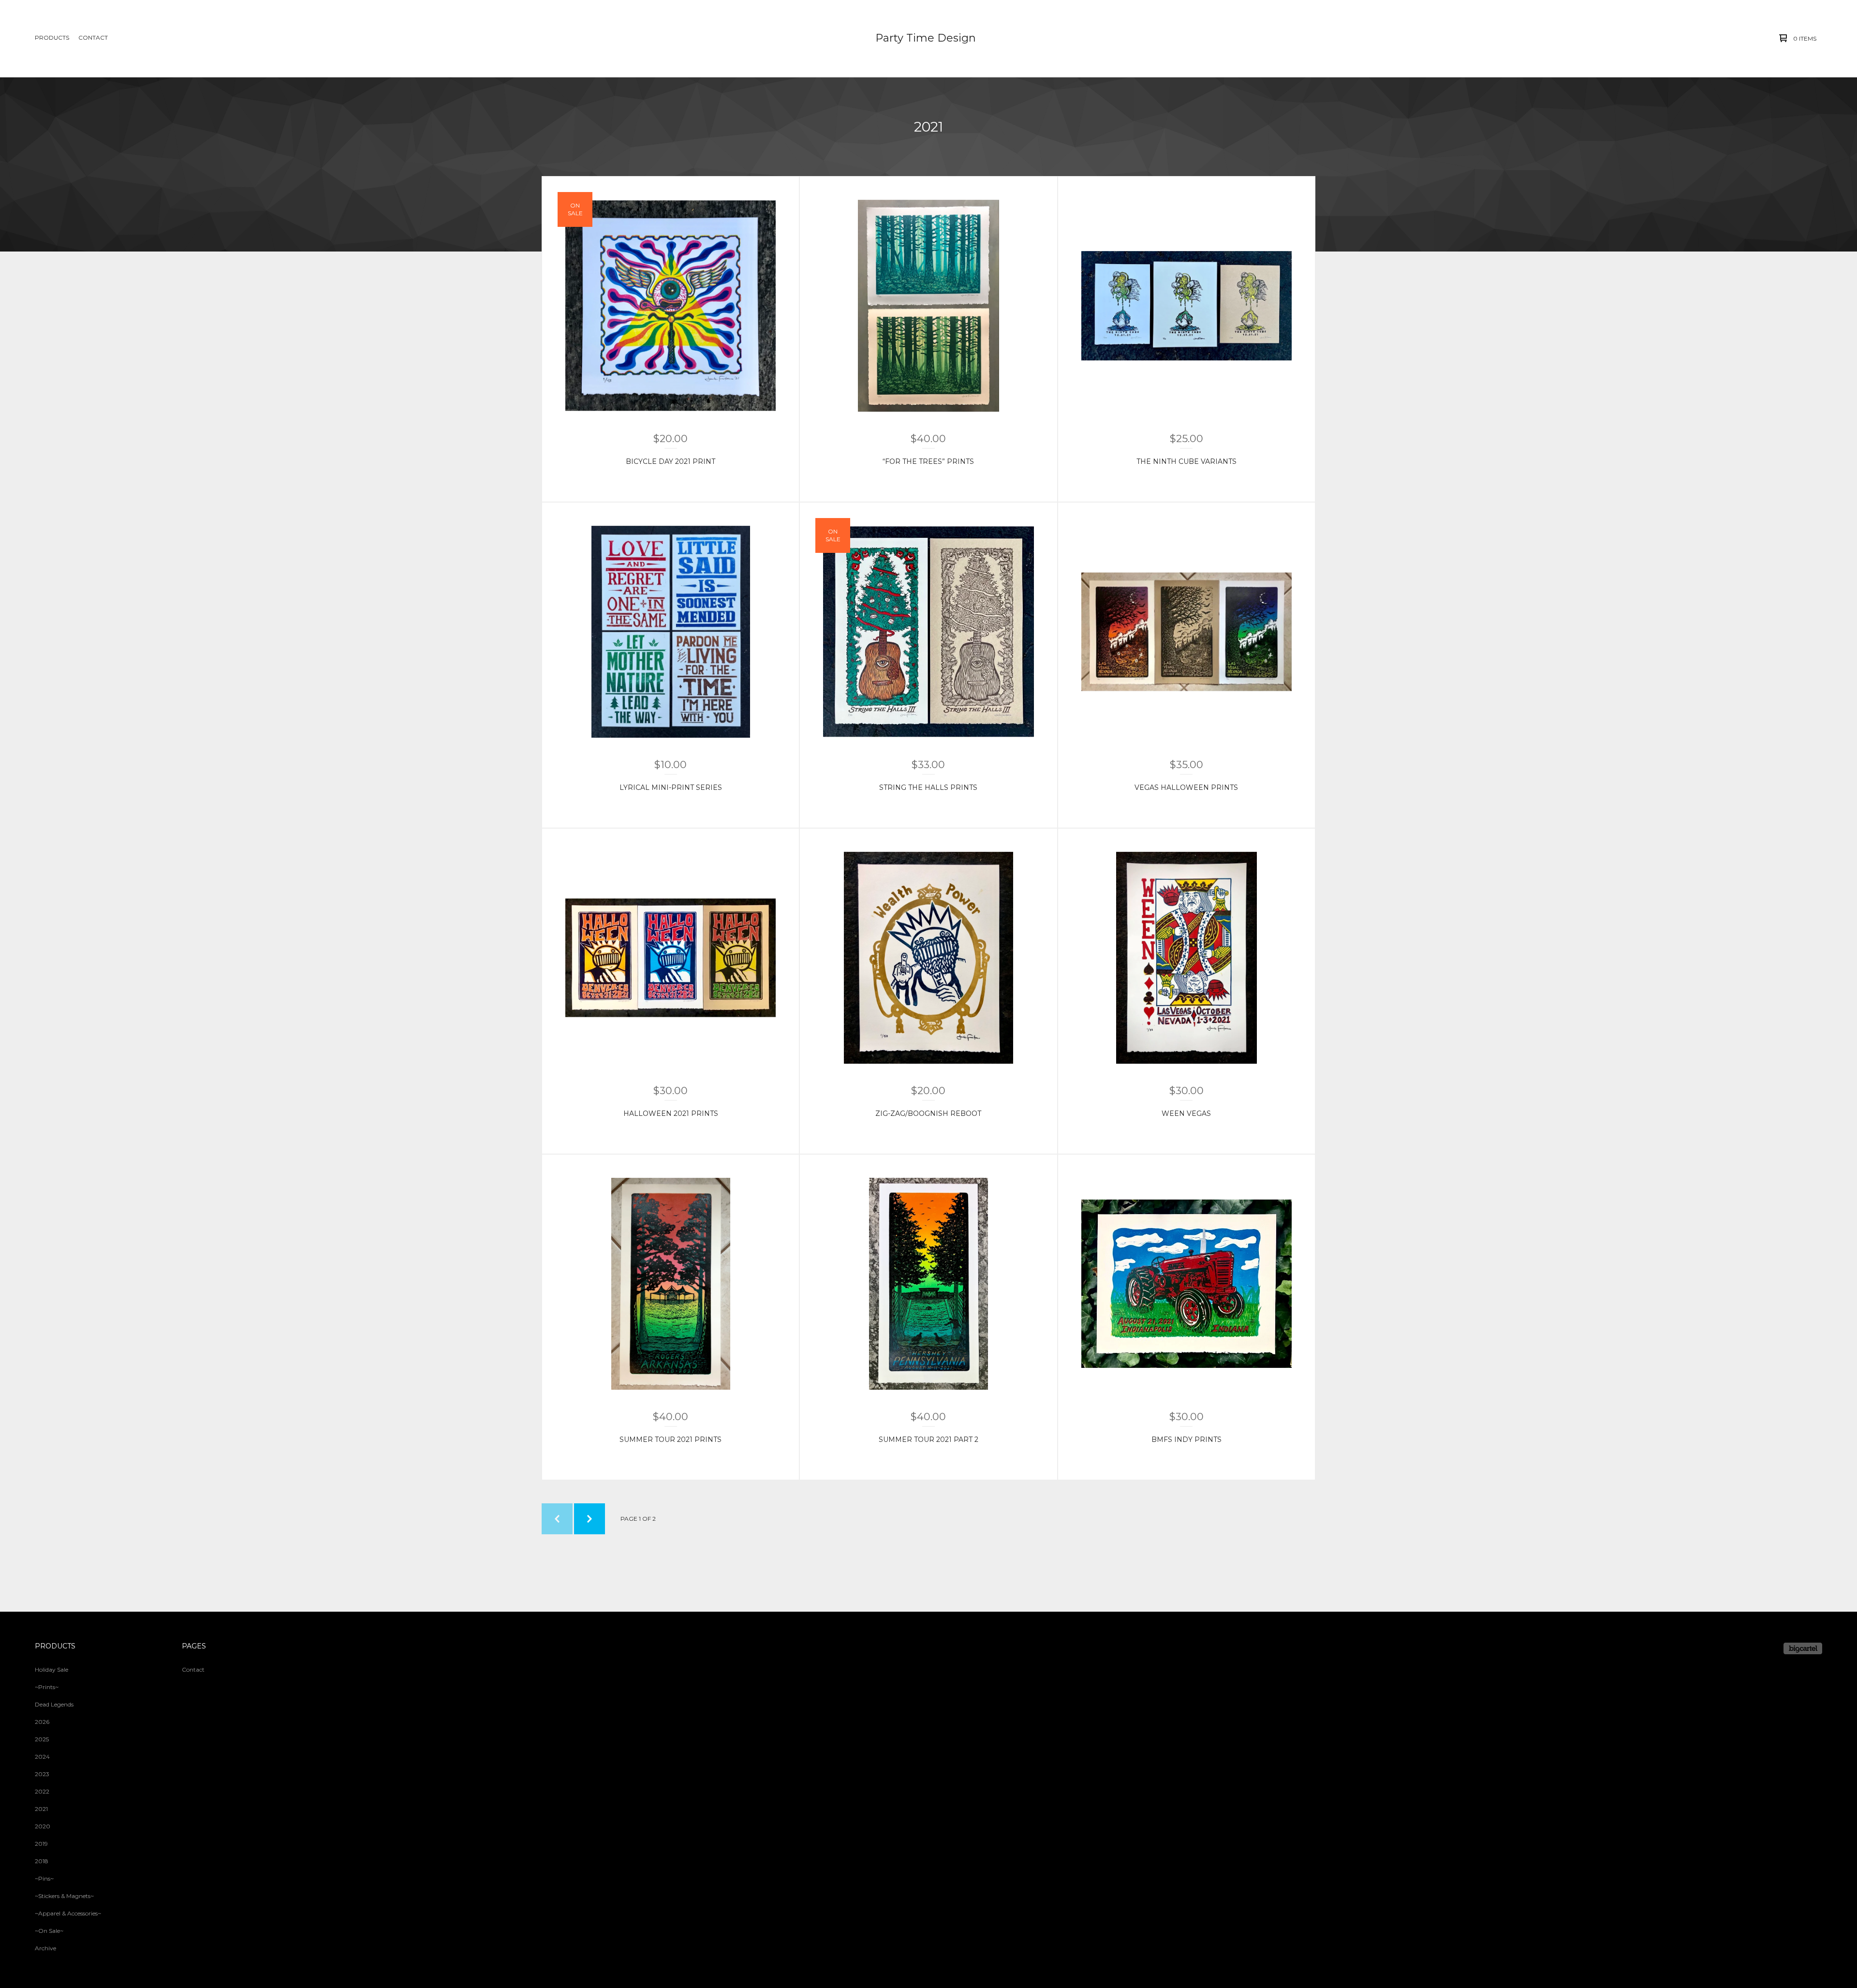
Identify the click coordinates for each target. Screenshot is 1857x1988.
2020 (43, 1826)
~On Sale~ (49, 1931)
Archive (45, 1948)
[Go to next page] (590, 1519)
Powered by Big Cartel (1803, 1648)
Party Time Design (926, 38)
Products (52, 37)
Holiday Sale (52, 1669)
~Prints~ (47, 1687)
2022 (42, 1791)
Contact (93, 37)
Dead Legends (54, 1704)
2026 (42, 1722)
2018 (42, 1861)
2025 (42, 1739)
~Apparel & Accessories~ (68, 1913)
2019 (41, 1844)
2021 (41, 1809)
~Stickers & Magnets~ (64, 1896)
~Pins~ (44, 1878)
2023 (42, 1774)
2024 (42, 1757)
